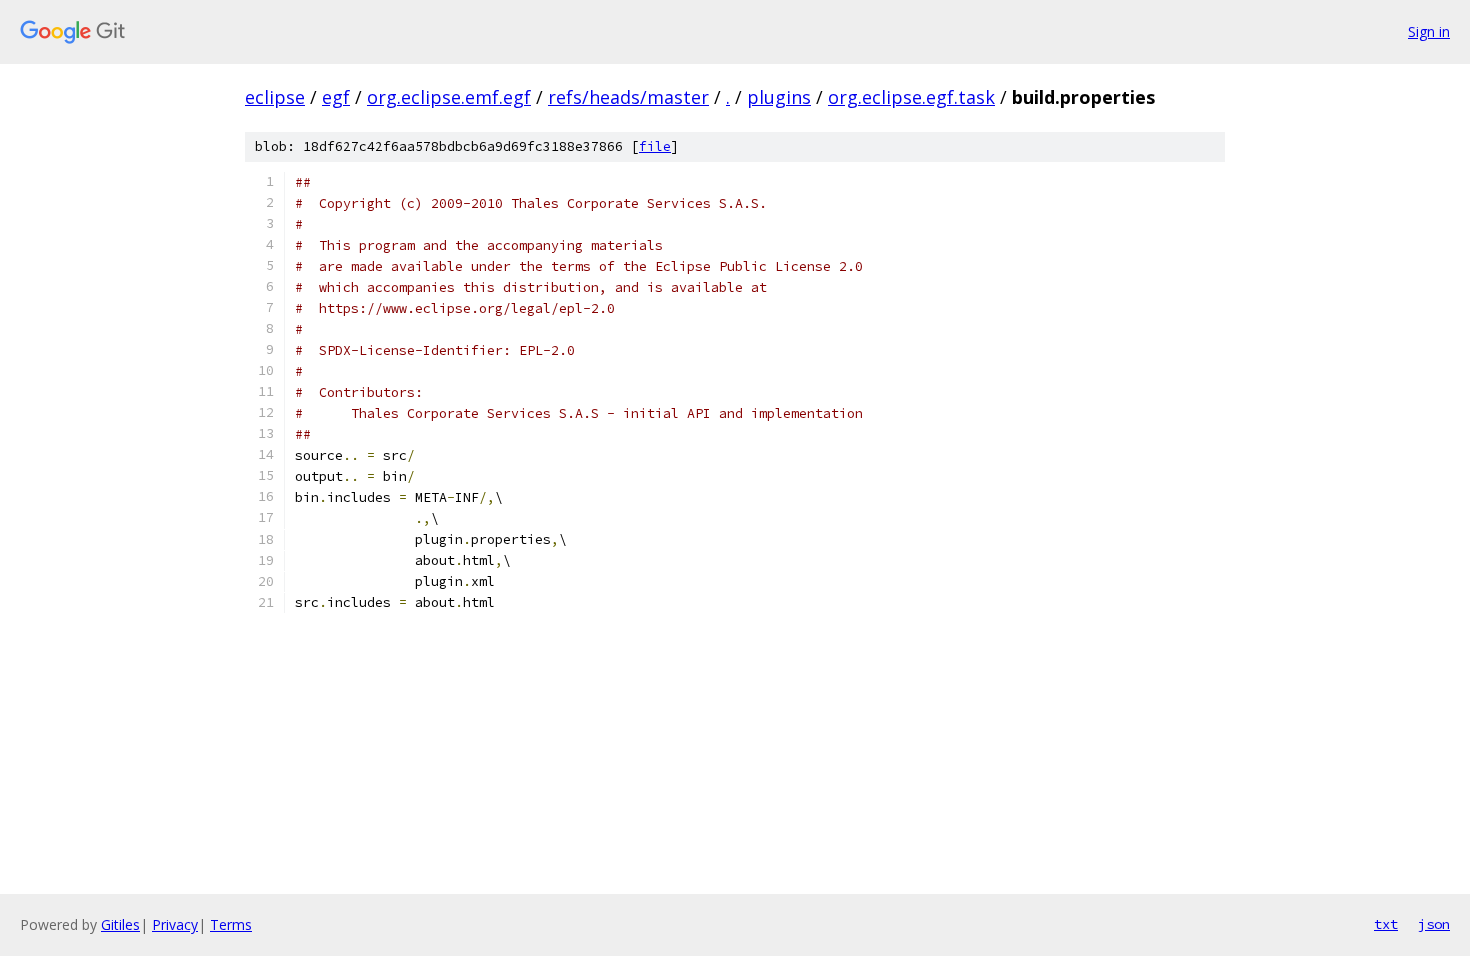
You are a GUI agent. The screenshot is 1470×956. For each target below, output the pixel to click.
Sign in (1429, 31)
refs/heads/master (628, 97)
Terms (231, 924)
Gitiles (120, 924)
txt (1386, 924)
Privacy (175, 924)
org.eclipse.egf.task (911, 97)
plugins (779, 97)
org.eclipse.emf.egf (449, 97)
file (655, 146)
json (1434, 924)
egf (336, 97)
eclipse (275, 97)
